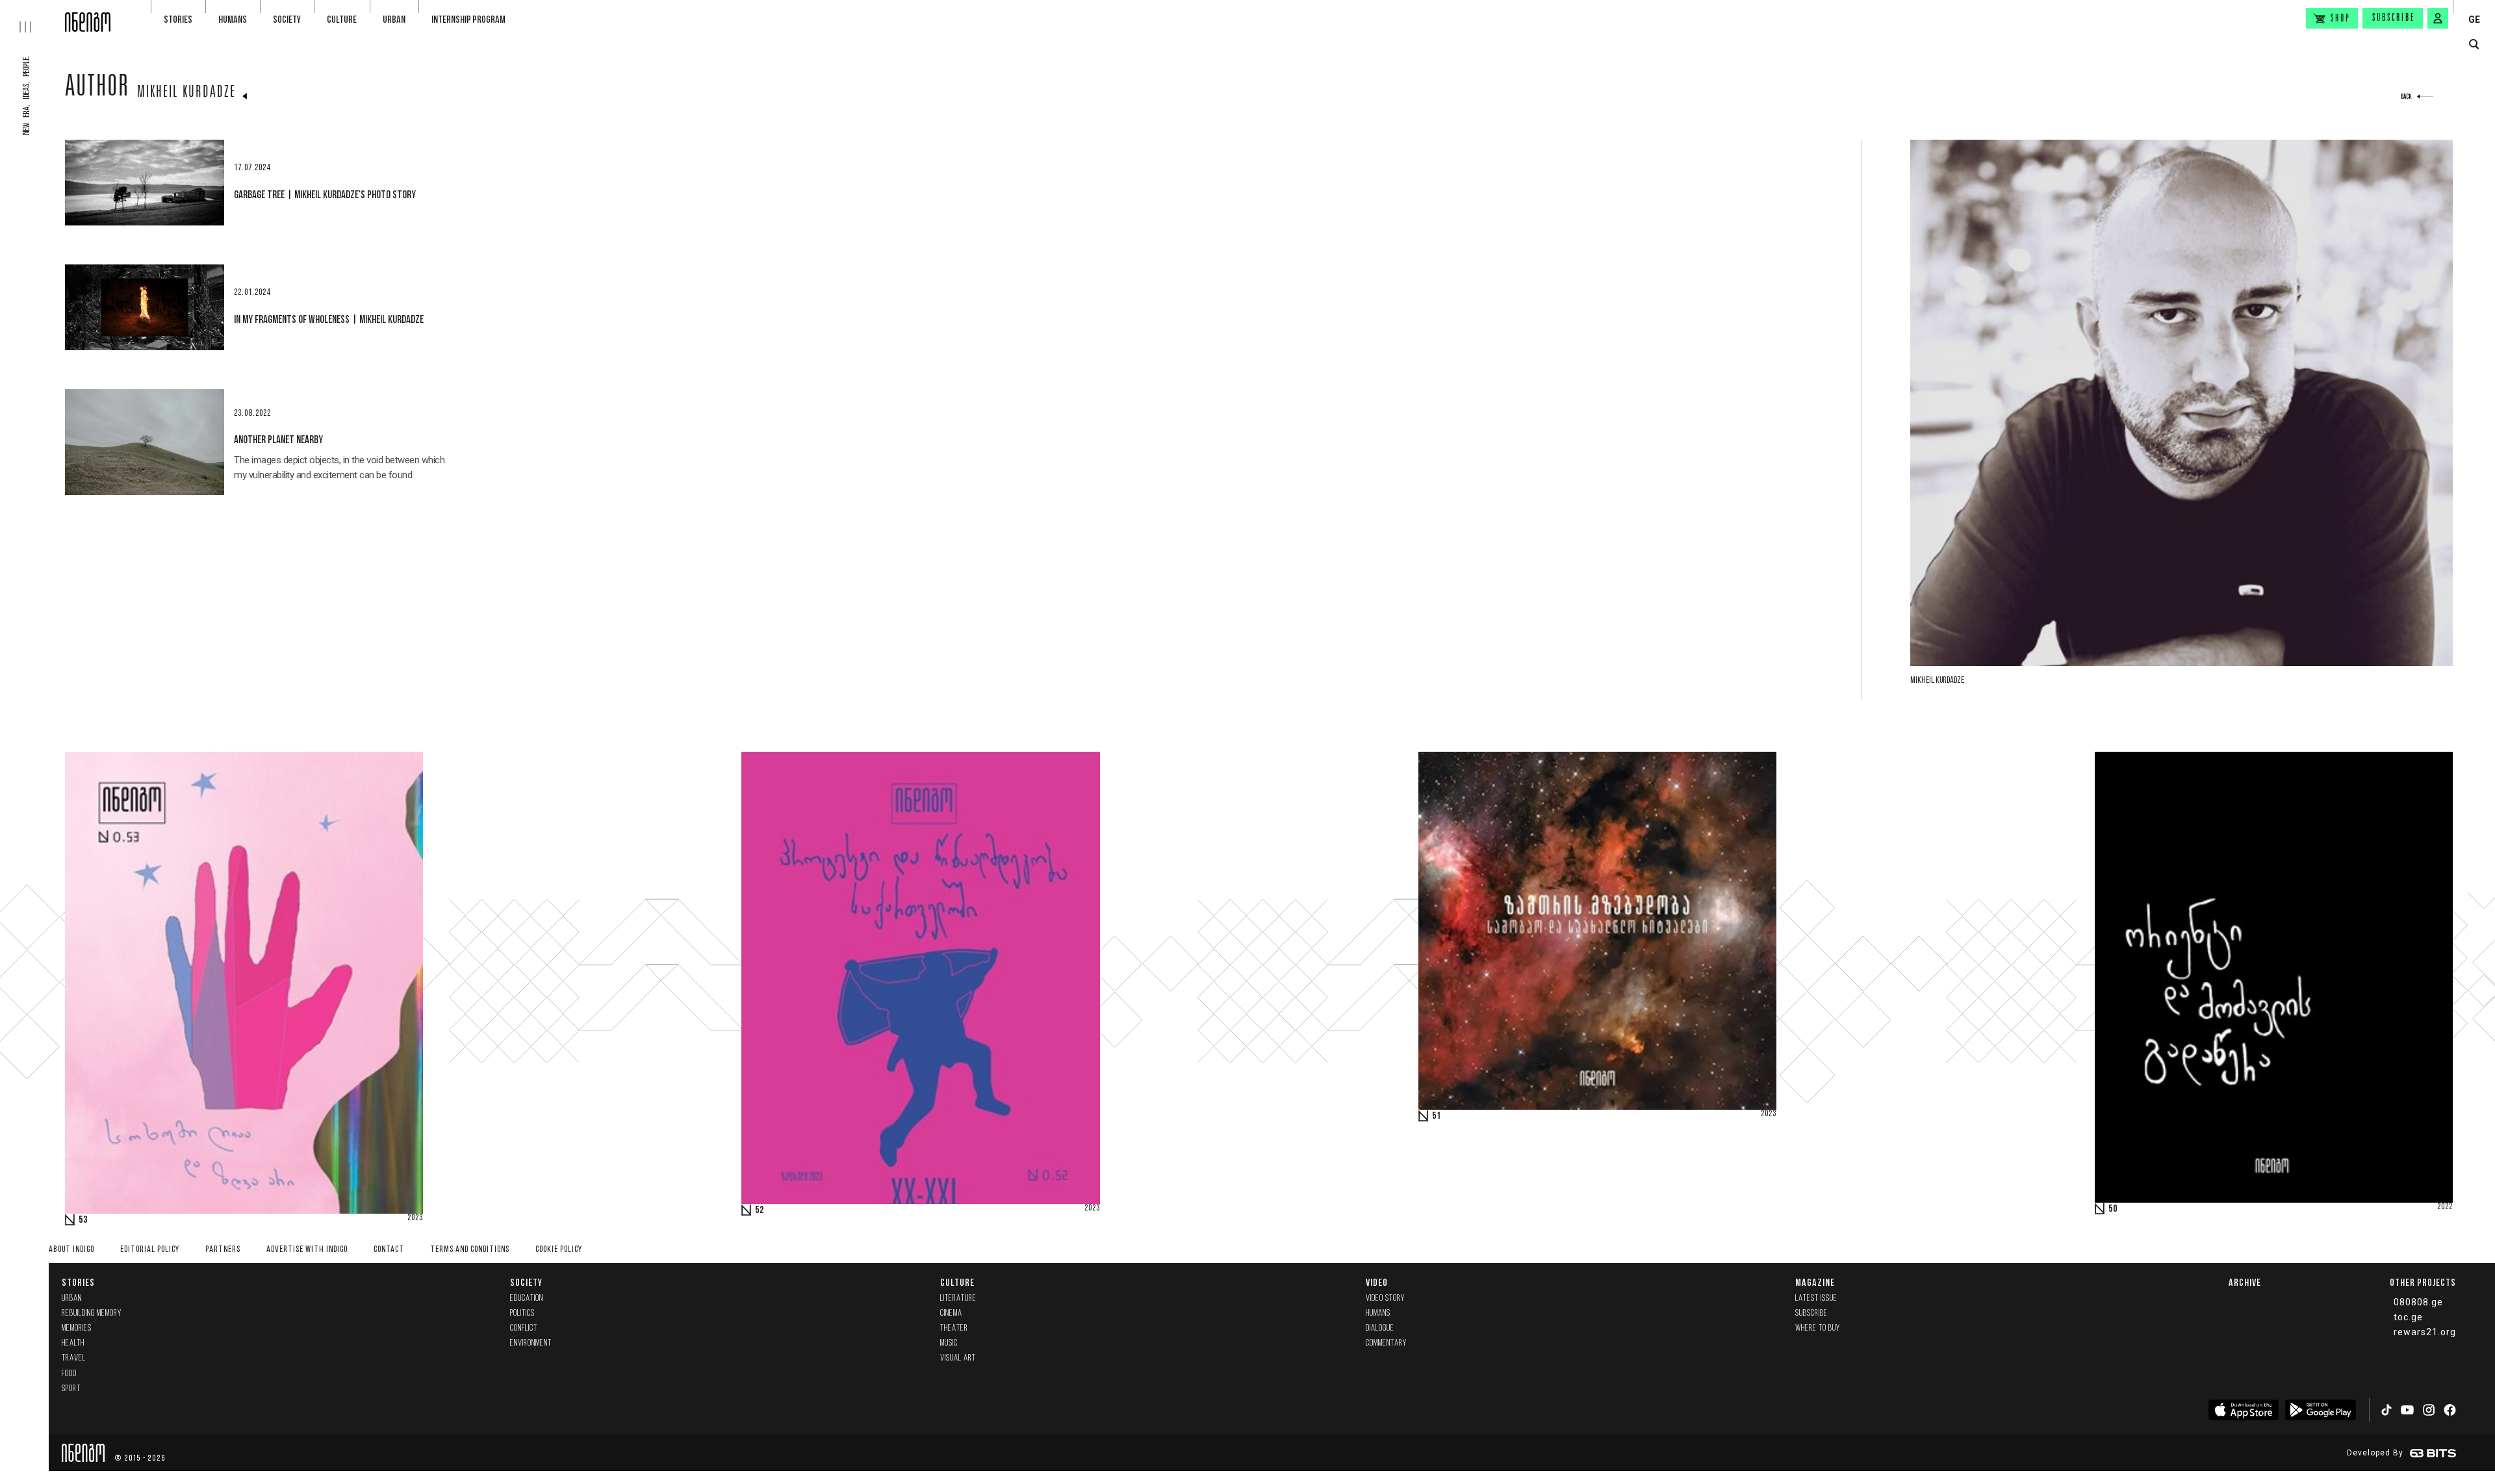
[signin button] (2438, 18)
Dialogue (1380, 1328)
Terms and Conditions (470, 1250)
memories (77, 1328)
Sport (71, 1389)
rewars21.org (2425, 1332)
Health (73, 1343)
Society (287, 19)
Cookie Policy (559, 1250)
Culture (342, 19)
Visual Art (958, 1358)
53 (83, 1220)
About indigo (71, 1250)
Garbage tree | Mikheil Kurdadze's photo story (325, 194)
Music (949, 1343)
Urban (394, 19)
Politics (522, 1313)
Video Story (1385, 1298)
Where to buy (1818, 1328)
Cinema (951, 1313)
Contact (389, 1250)
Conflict (524, 1328)
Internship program (468, 19)
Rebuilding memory (92, 1313)
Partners (223, 1250)
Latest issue (1816, 1298)
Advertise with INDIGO (307, 1250)
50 (2113, 1209)
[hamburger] (32, 16)
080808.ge (2418, 1302)
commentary (1386, 1343)
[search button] (2474, 45)
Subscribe (2394, 18)
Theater (954, 1328)
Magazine (1815, 1282)
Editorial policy (150, 1250)
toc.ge (2408, 1317)
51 (1437, 1116)
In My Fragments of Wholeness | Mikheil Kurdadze (329, 319)
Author (97, 89)
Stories (178, 19)
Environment (531, 1343)
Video (1377, 1282)
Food (69, 1374)
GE (2474, 19)
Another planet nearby (278, 439)
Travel (74, 1358)
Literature (958, 1298)
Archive (2245, 1282)
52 (760, 1210)
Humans (233, 19)
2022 (2445, 1207)
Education (527, 1298)
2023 (415, 1218)
